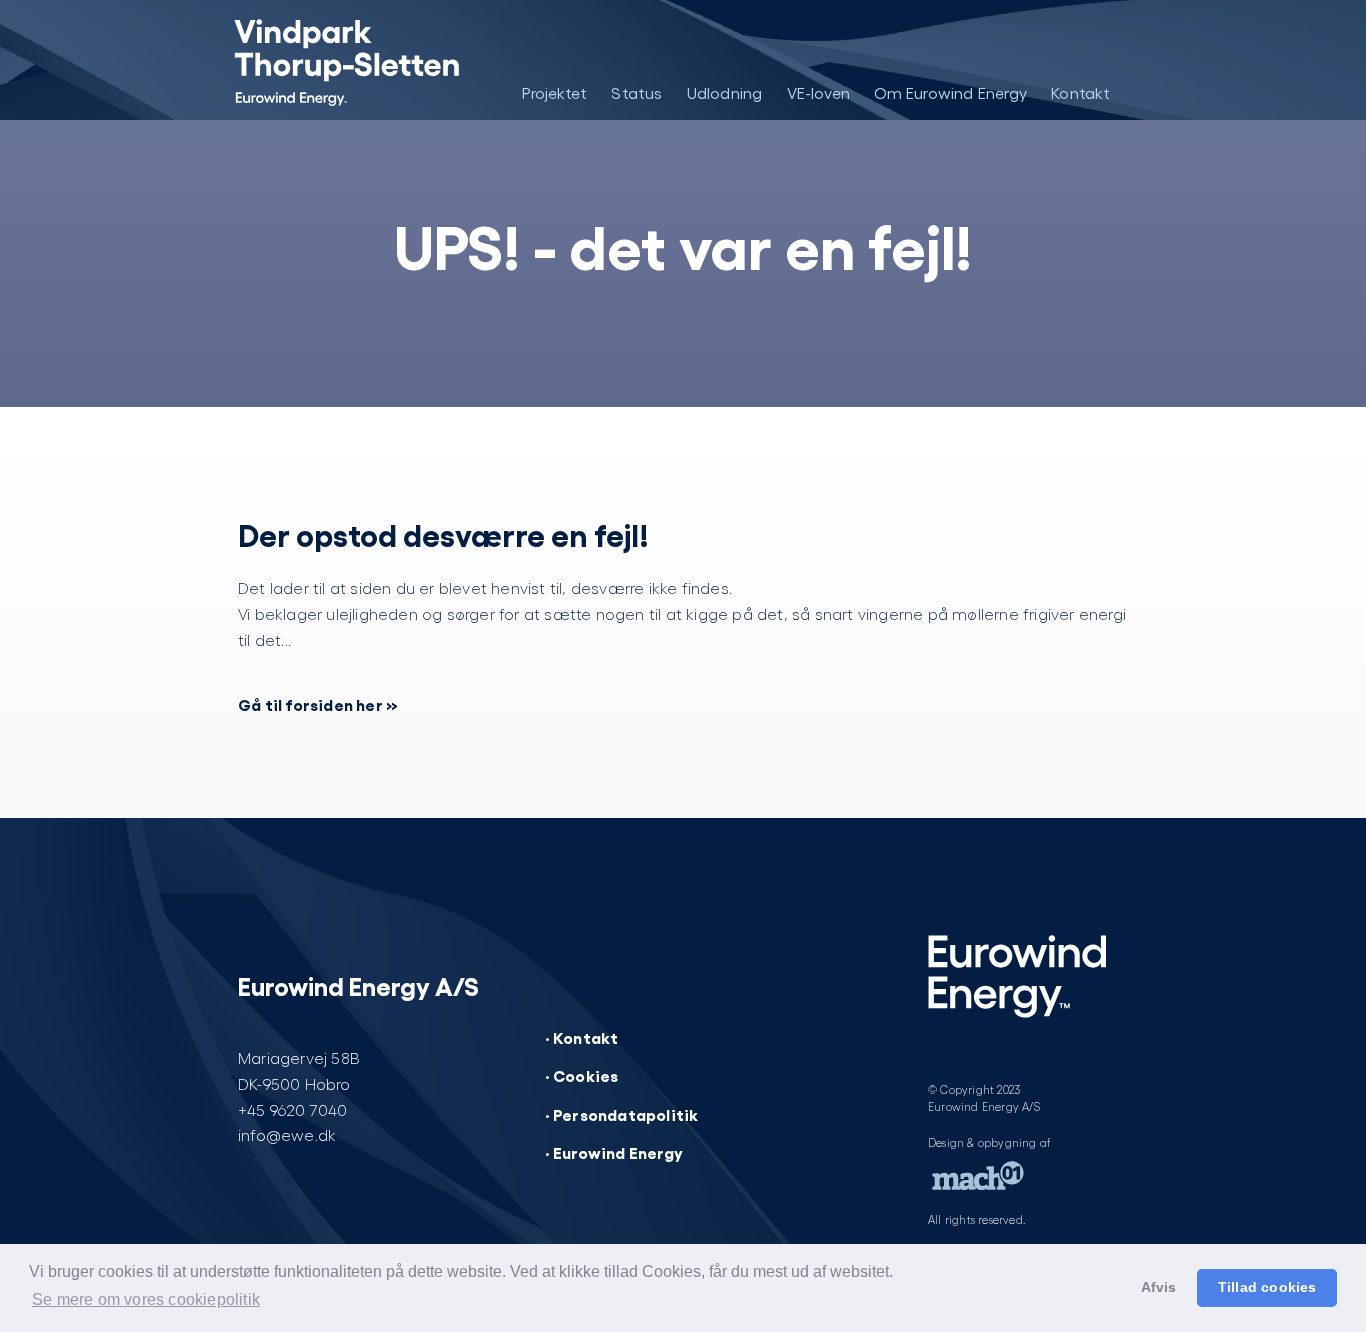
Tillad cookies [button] (1267, 1287)
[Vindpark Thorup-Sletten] (330, 60)
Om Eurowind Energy (951, 92)
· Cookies (582, 1075)
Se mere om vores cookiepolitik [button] (146, 1299)
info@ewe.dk (287, 1134)
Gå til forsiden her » (318, 704)
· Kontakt (582, 1037)
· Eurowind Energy (614, 1152)
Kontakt (1080, 92)
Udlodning (725, 92)
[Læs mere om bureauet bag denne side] (978, 1181)
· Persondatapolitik (622, 1114)
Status (636, 92)
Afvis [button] (1159, 1287)
